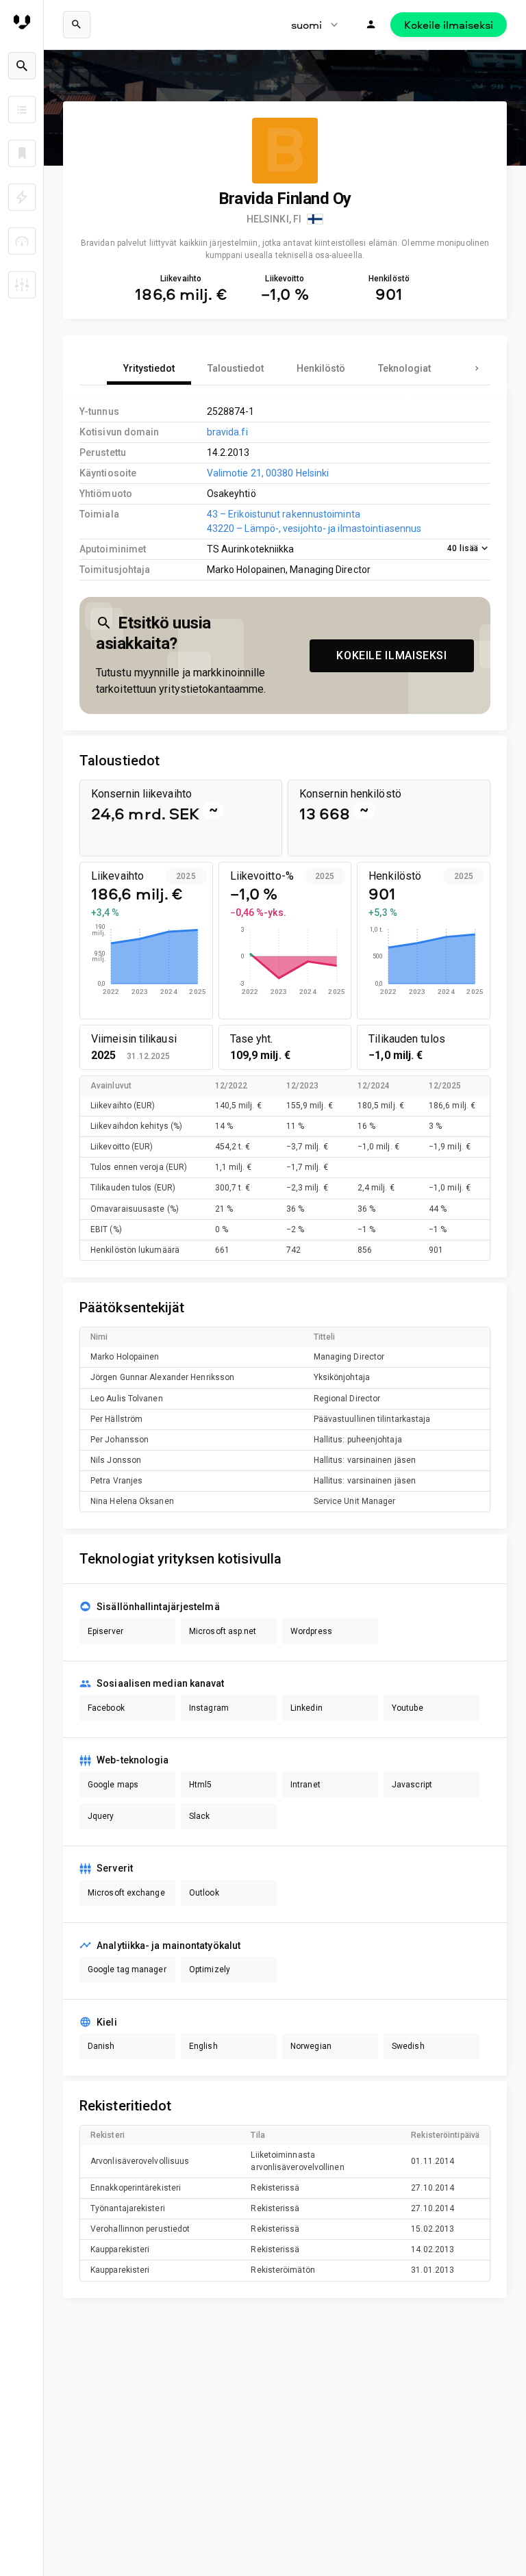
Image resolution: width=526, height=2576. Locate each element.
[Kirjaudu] (371, 25)
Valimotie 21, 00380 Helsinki (268, 473)
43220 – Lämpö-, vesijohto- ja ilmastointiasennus (314, 528)
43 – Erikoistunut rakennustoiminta (284, 514)
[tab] (149, 368)
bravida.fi (227, 432)
